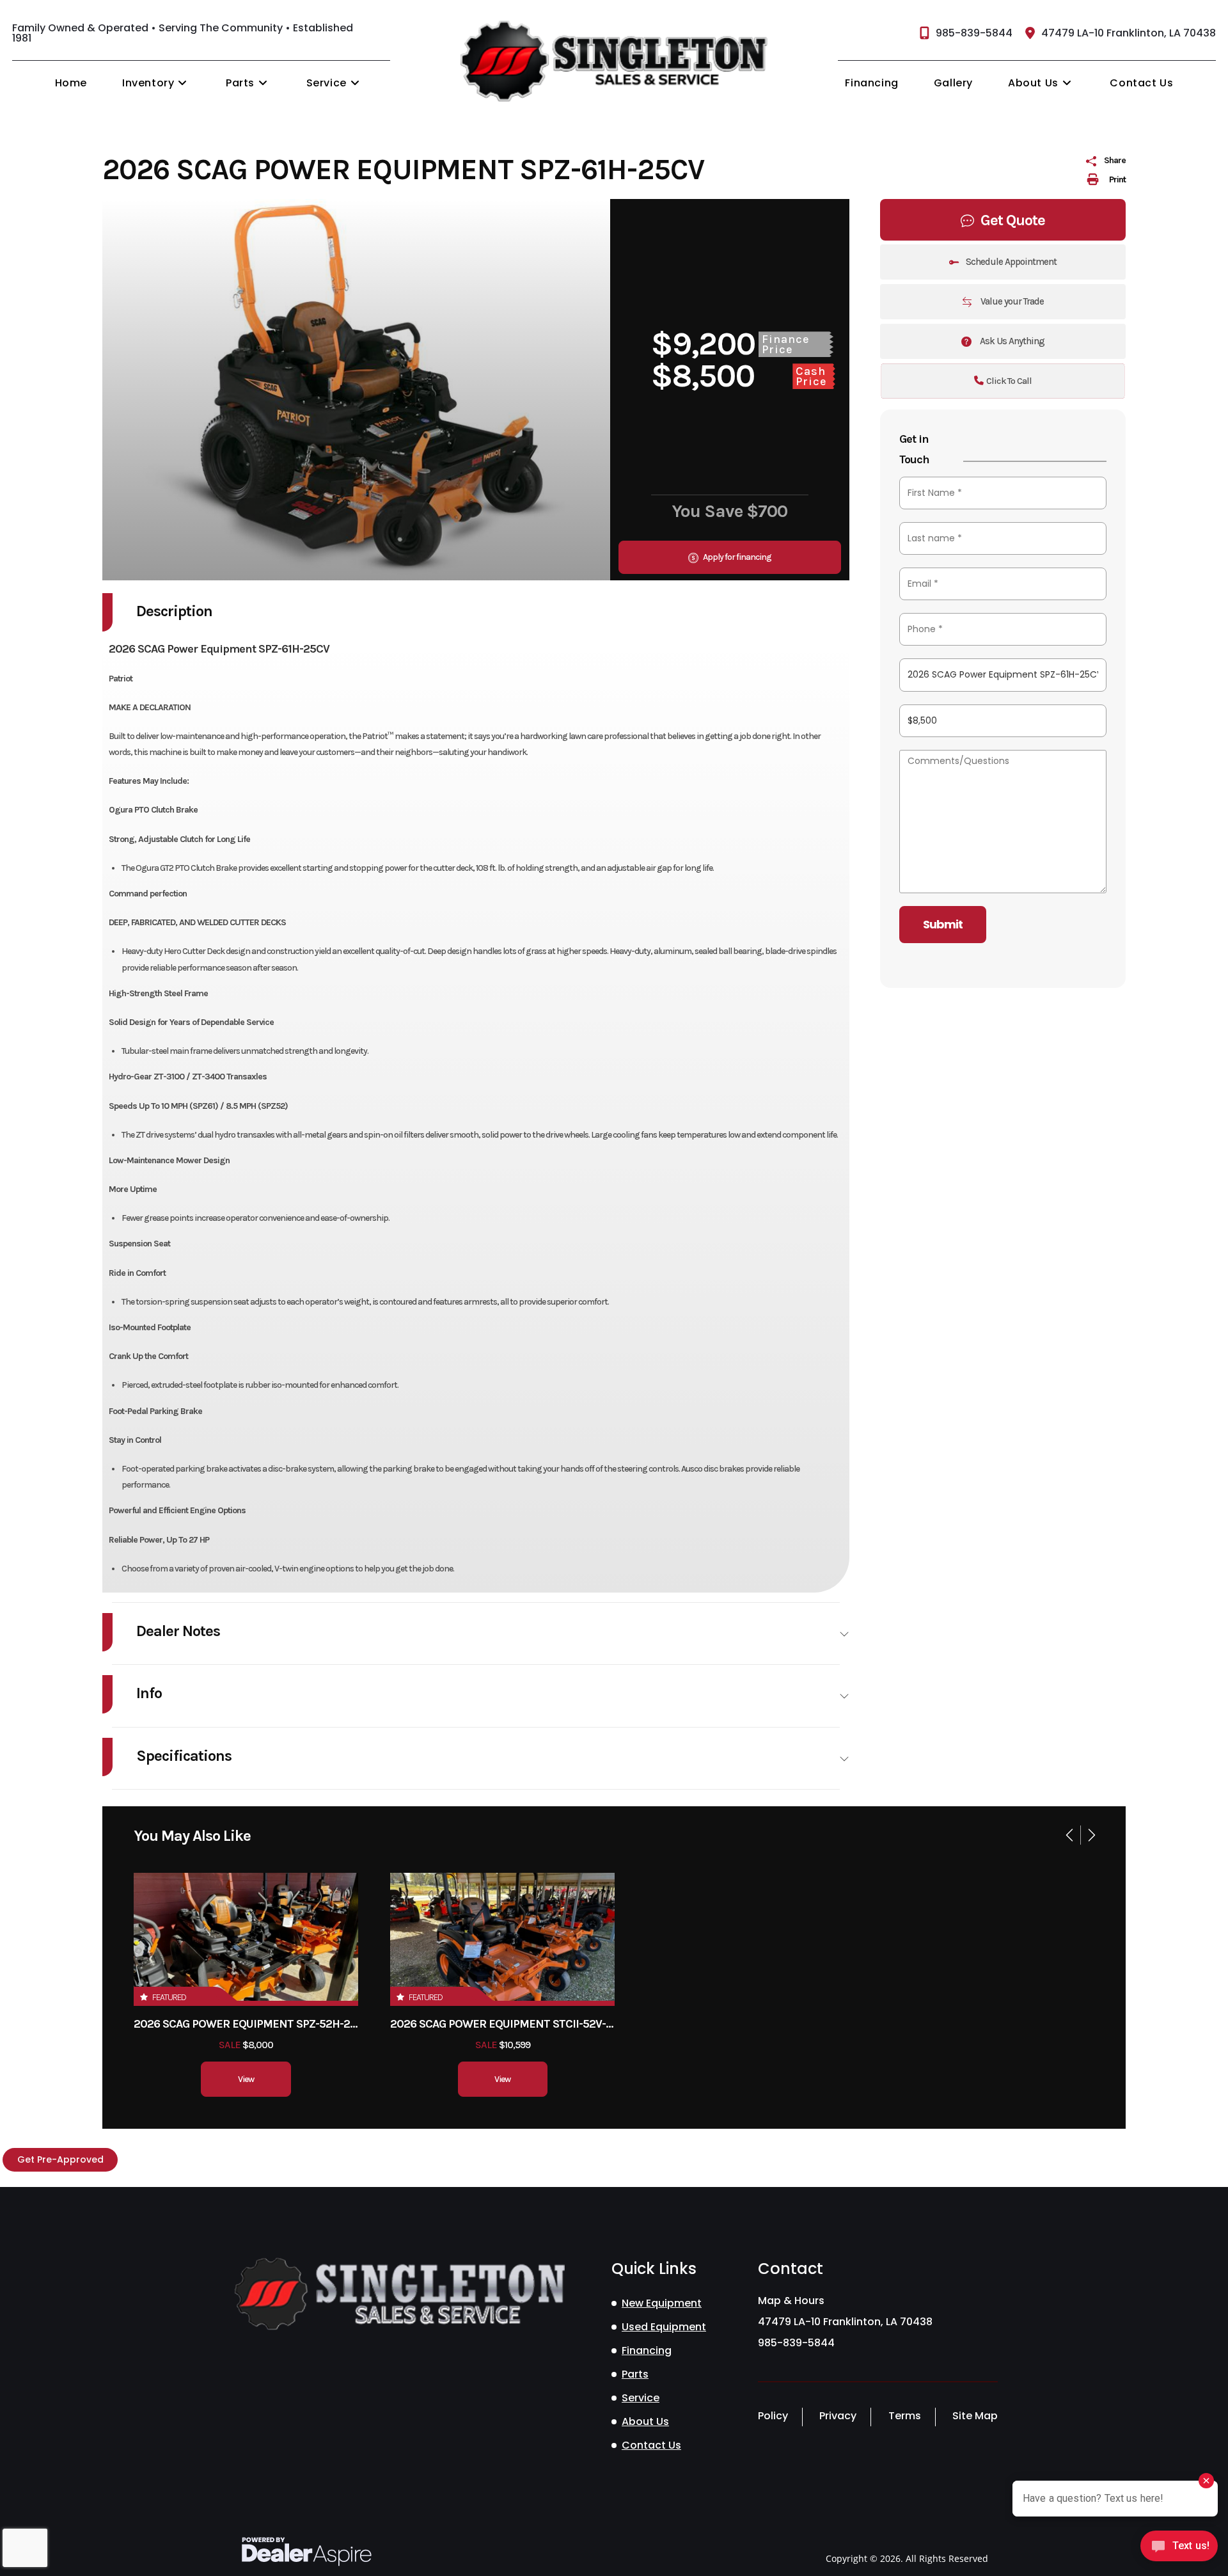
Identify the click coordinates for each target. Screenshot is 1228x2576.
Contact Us (651, 2445)
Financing (647, 2350)
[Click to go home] (398, 2294)
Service (641, 2398)
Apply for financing (736, 557)
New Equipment (662, 2303)
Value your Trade (1011, 301)
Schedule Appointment (1011, 262)
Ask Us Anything (1011, 341)
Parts (635, 2374)
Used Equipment (664, 2327)
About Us (645, 2421)
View (246, 2079)
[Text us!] (1179, 2549)
